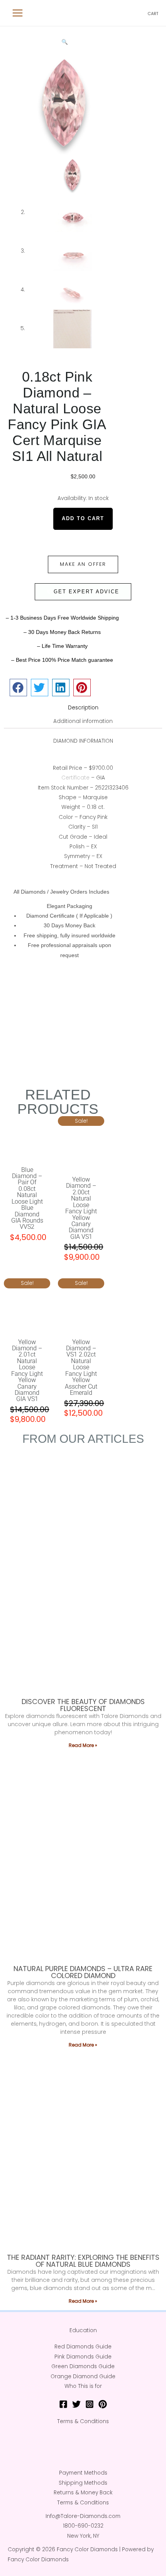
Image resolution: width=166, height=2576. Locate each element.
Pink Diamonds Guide (83, 2357)
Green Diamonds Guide (83, 2366)
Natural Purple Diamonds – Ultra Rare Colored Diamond (83, 1972)
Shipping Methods (83, 2483)
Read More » (83, 1745)
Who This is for (83, 2386)
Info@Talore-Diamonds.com (83, 2516)
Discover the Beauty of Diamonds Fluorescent (83, 1705)
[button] (65, 42)
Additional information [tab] (83, 721)
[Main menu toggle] (18, 13)
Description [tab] (83, 708)
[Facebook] (63, 2404)
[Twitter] (76, 2404)
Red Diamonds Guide (83, 2347)
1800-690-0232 (83, 2526)
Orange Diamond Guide (83, 2376)
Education (83, 2330)
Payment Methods (83, 2473)
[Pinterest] (103, 2404)
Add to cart (83, 518)
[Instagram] (90, 2404)
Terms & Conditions (83, 2421)
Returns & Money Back (83, 2493)
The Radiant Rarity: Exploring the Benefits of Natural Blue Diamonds (83, 2261)
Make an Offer (83, 564)
